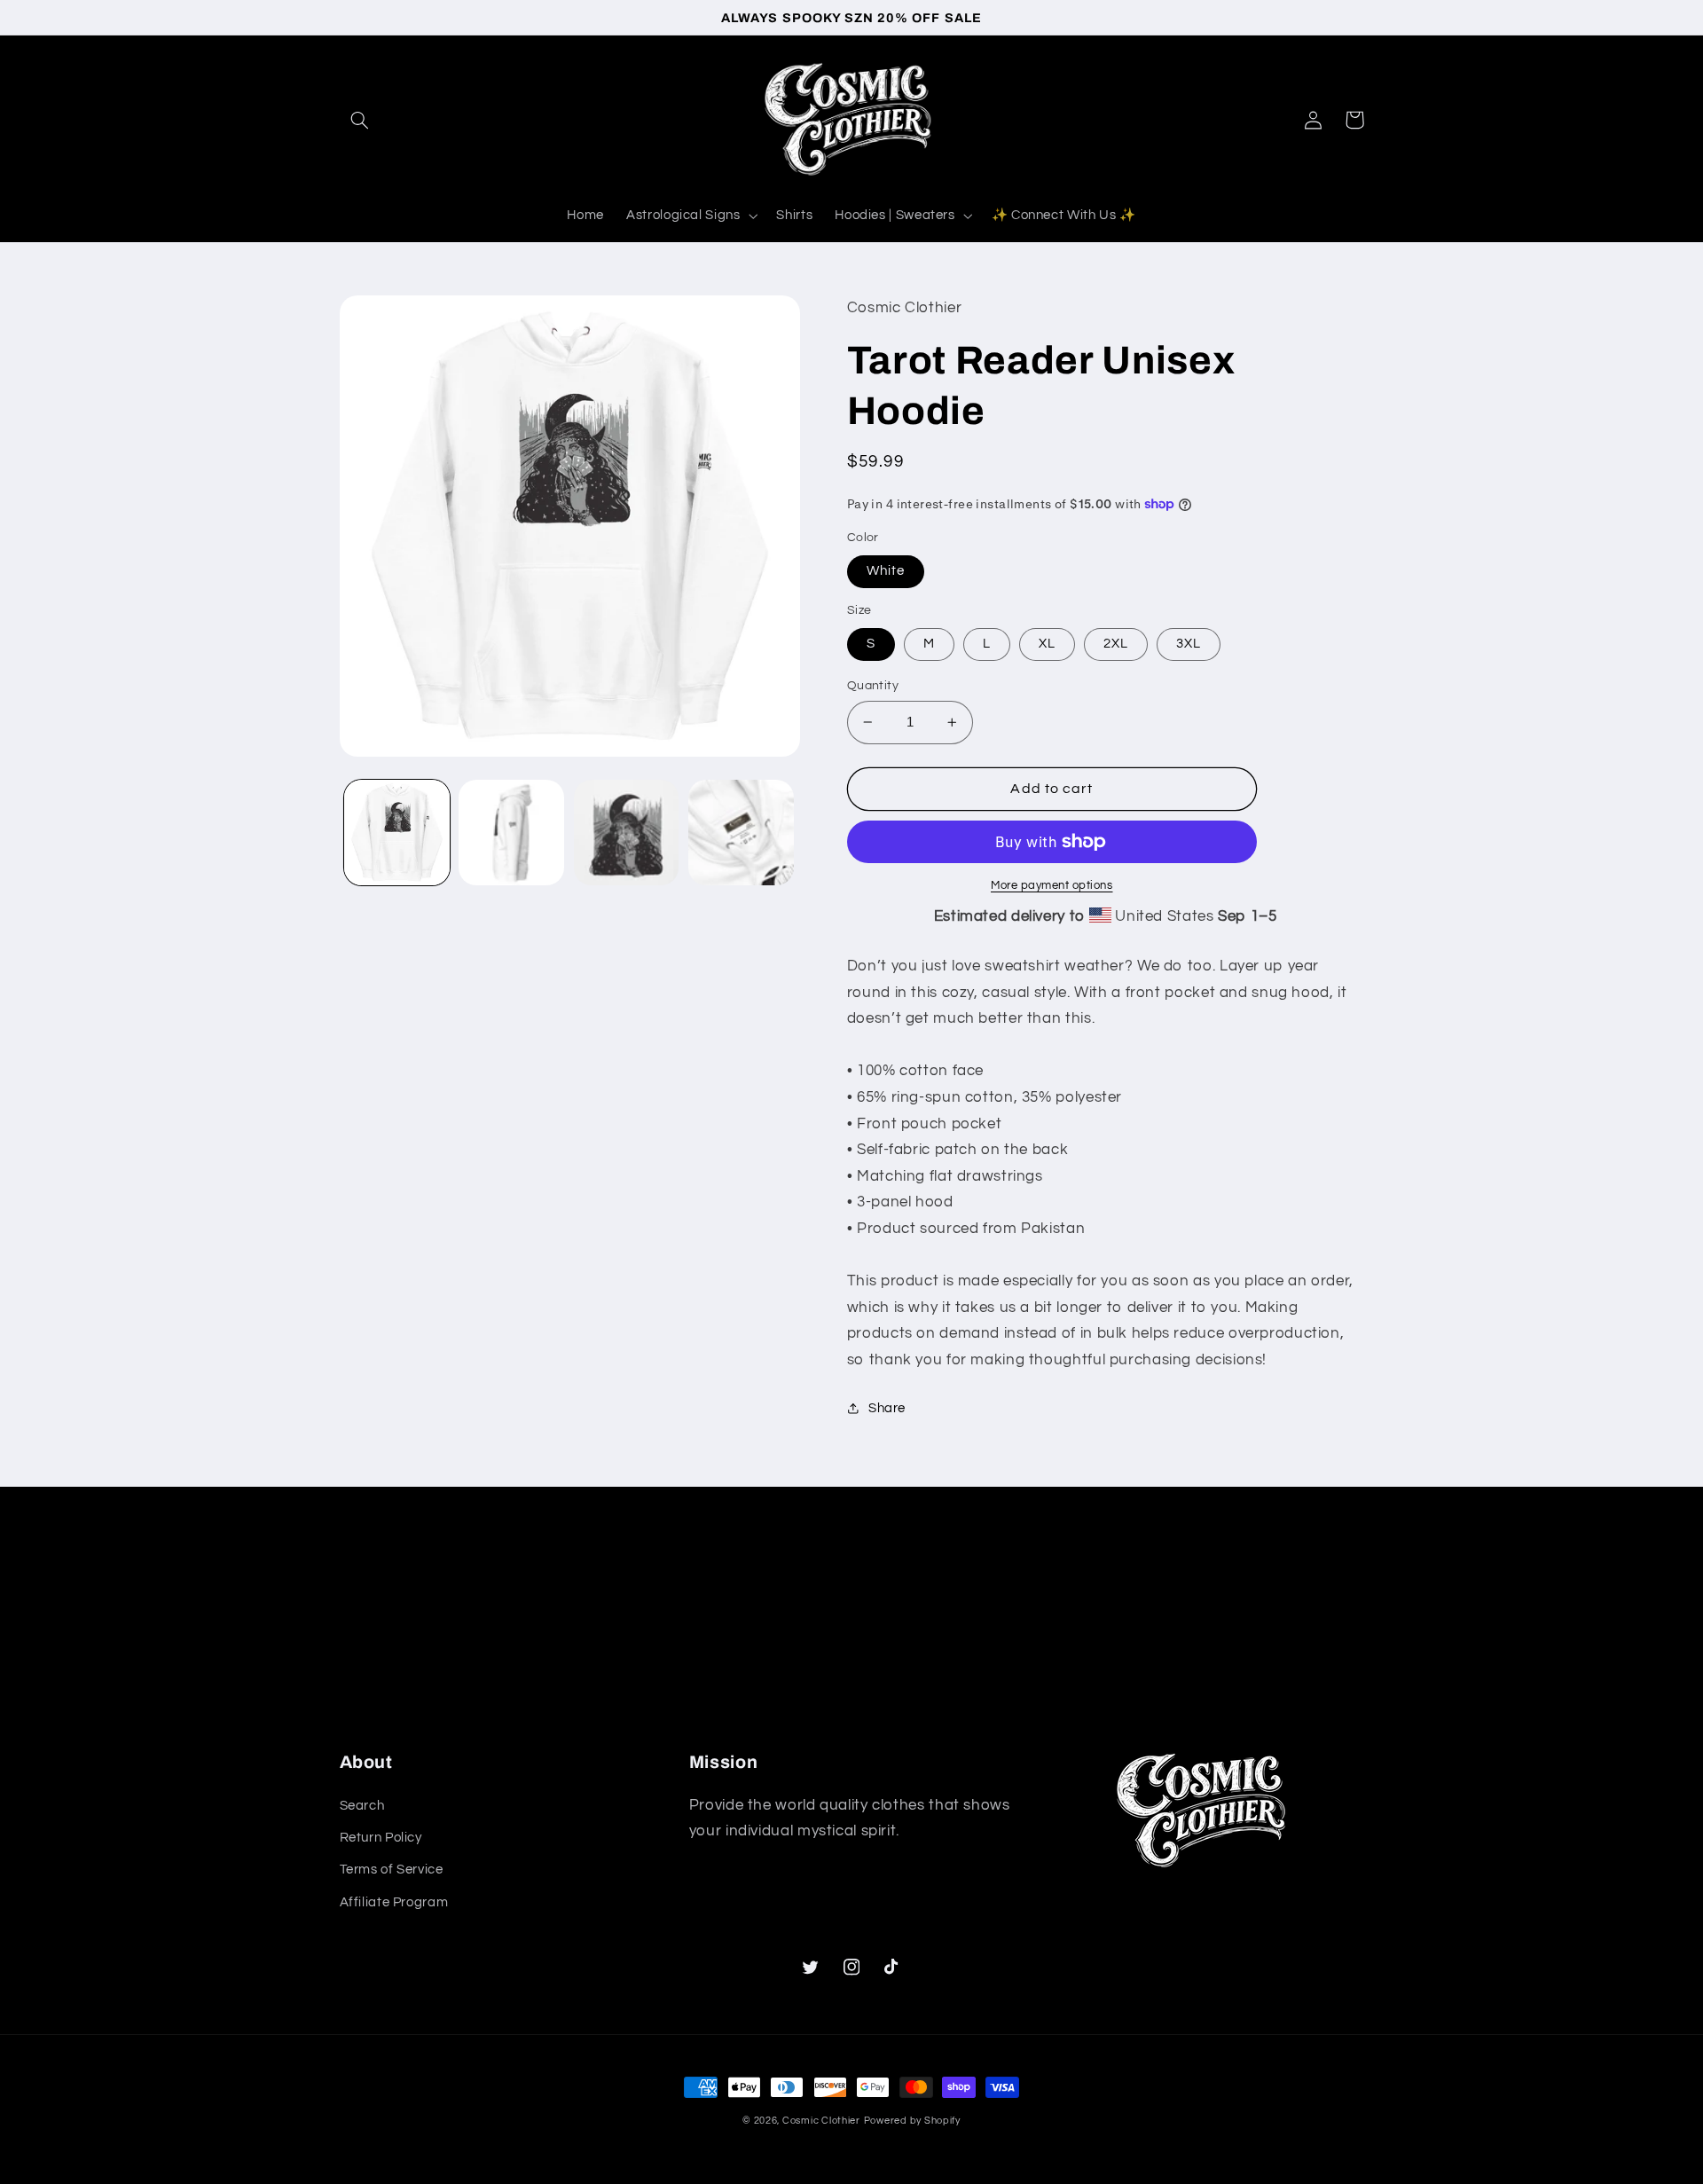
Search (362, 1806)
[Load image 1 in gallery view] (397, 833)
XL (1047, 644)
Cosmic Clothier (821, 2121)
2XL (1116, 644)
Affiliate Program (394, 1902)
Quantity (873, 686)
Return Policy (381, 1838)
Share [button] (887, 1408)
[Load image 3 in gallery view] (627, 833)
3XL (1189, 644)
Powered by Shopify (912, 2121)
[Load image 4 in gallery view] (741, 833)
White (886, 571)
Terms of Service (392, 1870)
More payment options (1052, 886)
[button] (360, 120)
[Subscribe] (998, 1676)
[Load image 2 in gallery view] (511, 833)
